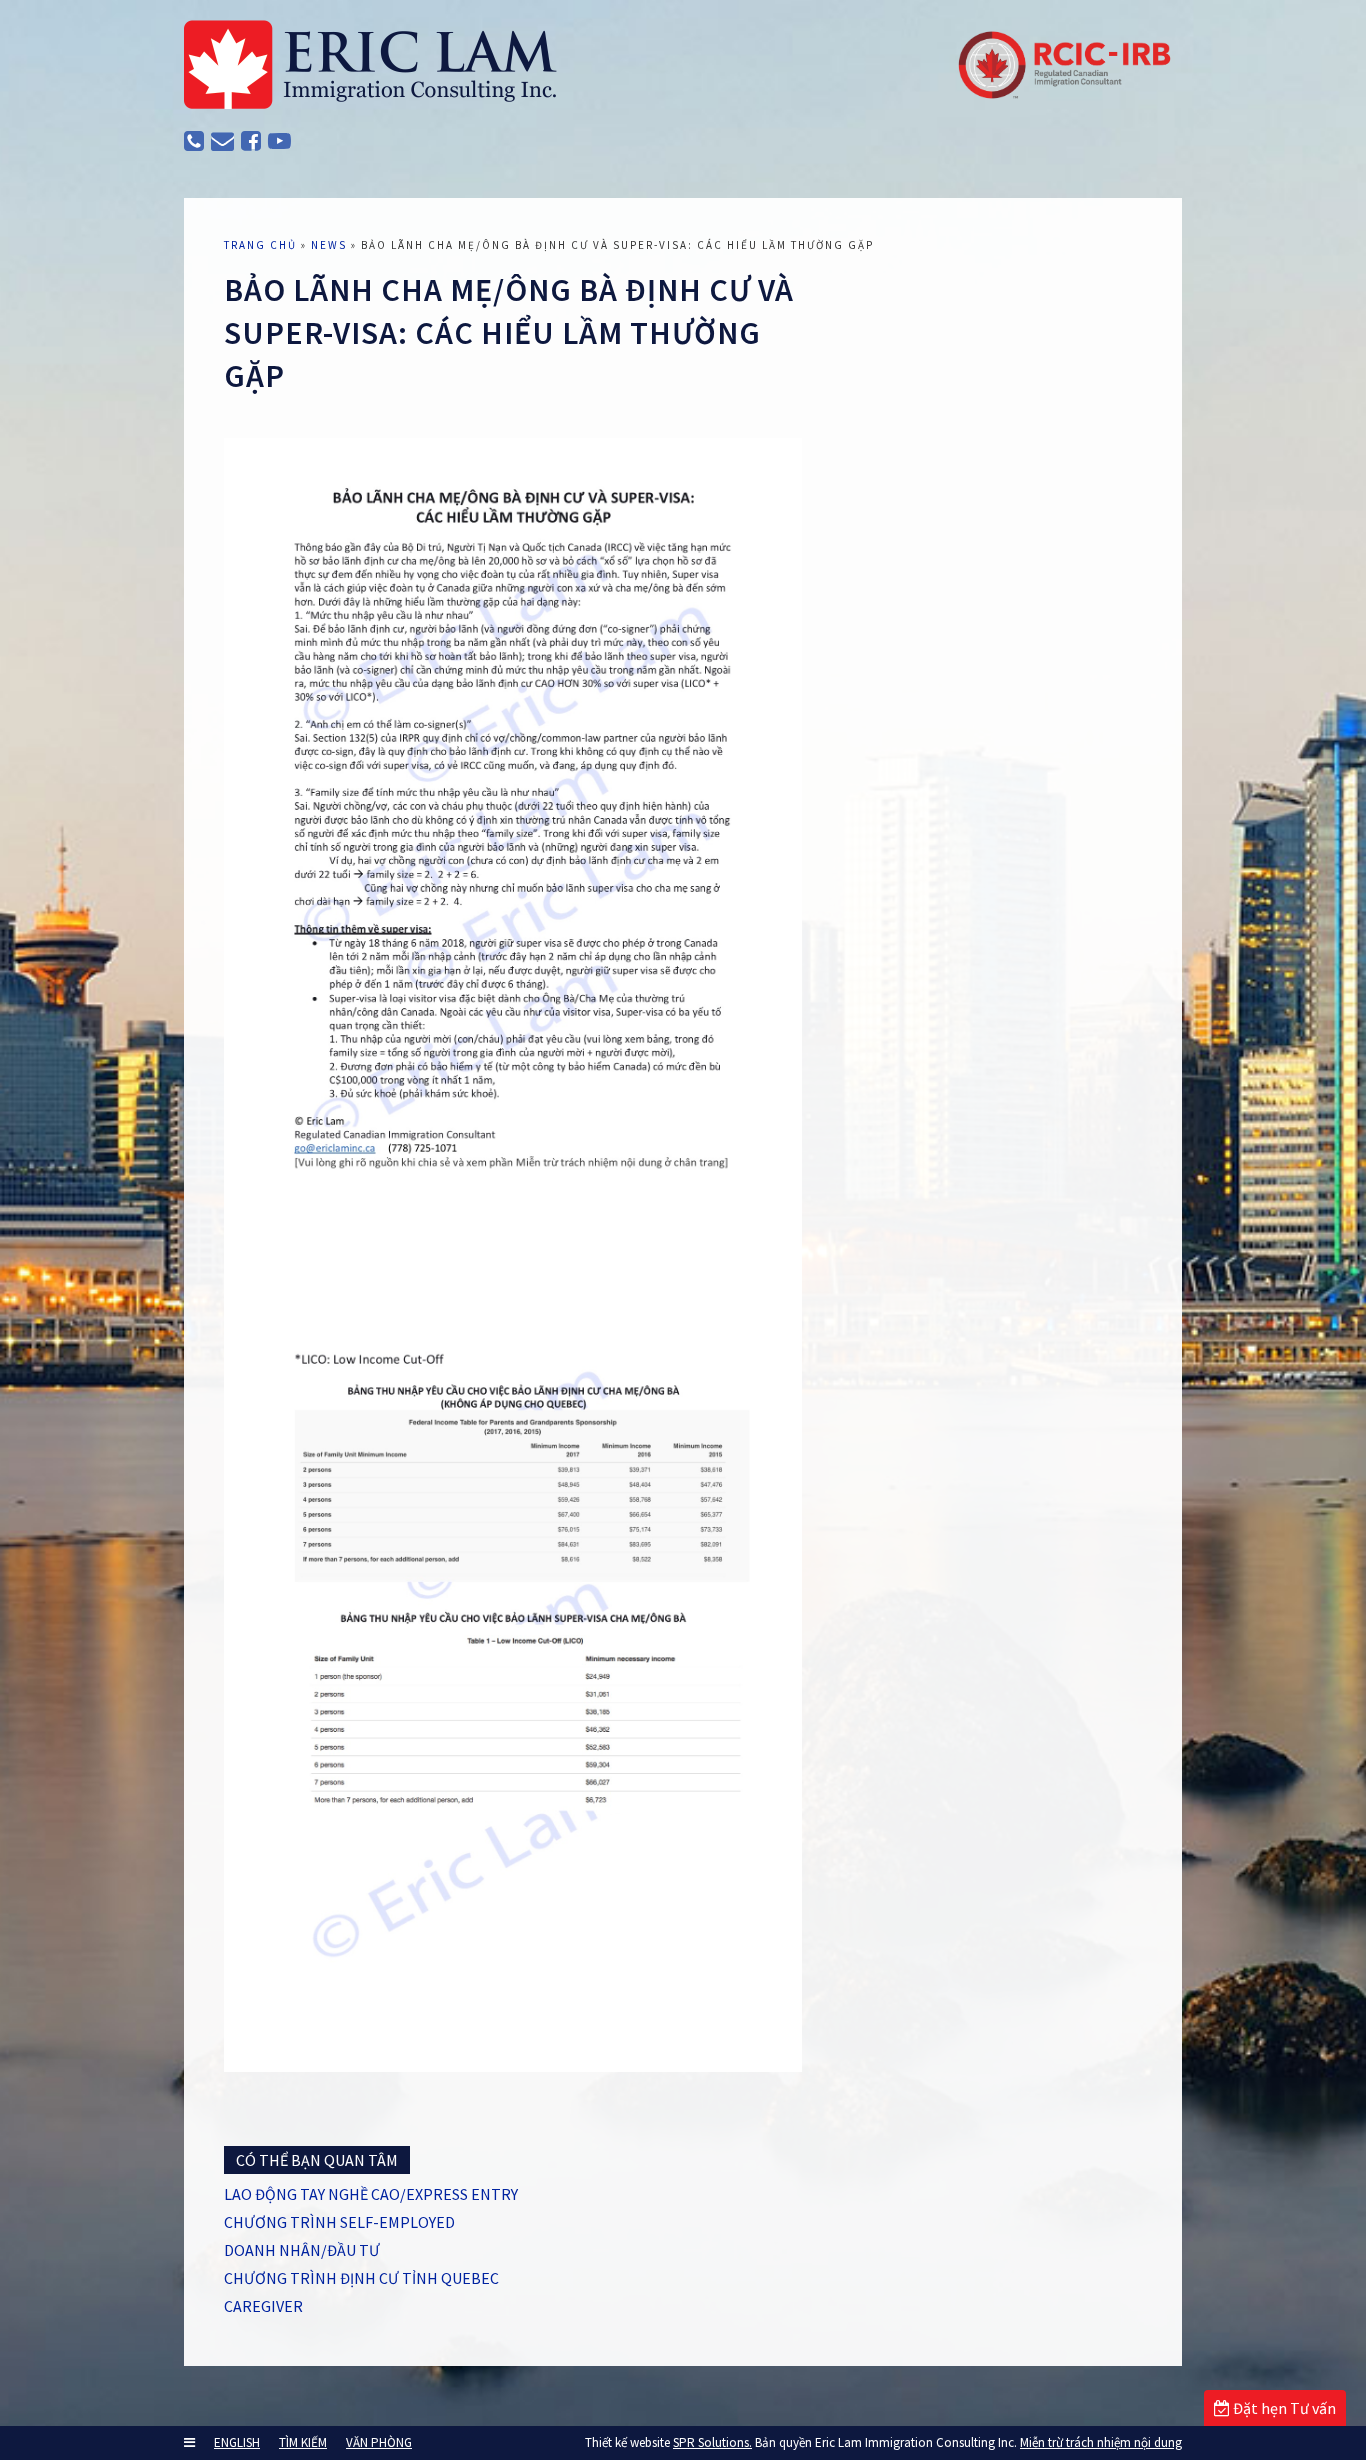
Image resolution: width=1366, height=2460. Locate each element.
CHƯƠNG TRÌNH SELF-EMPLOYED (339, 2222)
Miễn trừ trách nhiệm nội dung (1101, 2442)
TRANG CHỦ (260, 245)
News (329, 245)
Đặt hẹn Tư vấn (1283, 2408)
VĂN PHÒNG (379, 2442)
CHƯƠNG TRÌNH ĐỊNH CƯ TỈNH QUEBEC (361, 2278)
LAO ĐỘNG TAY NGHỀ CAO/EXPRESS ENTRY (371, 2194)
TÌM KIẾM (303, 2442)
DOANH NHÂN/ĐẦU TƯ (302, 2250)
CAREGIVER (263, 2306)
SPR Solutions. (712, 2442)
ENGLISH (237, 2442)
